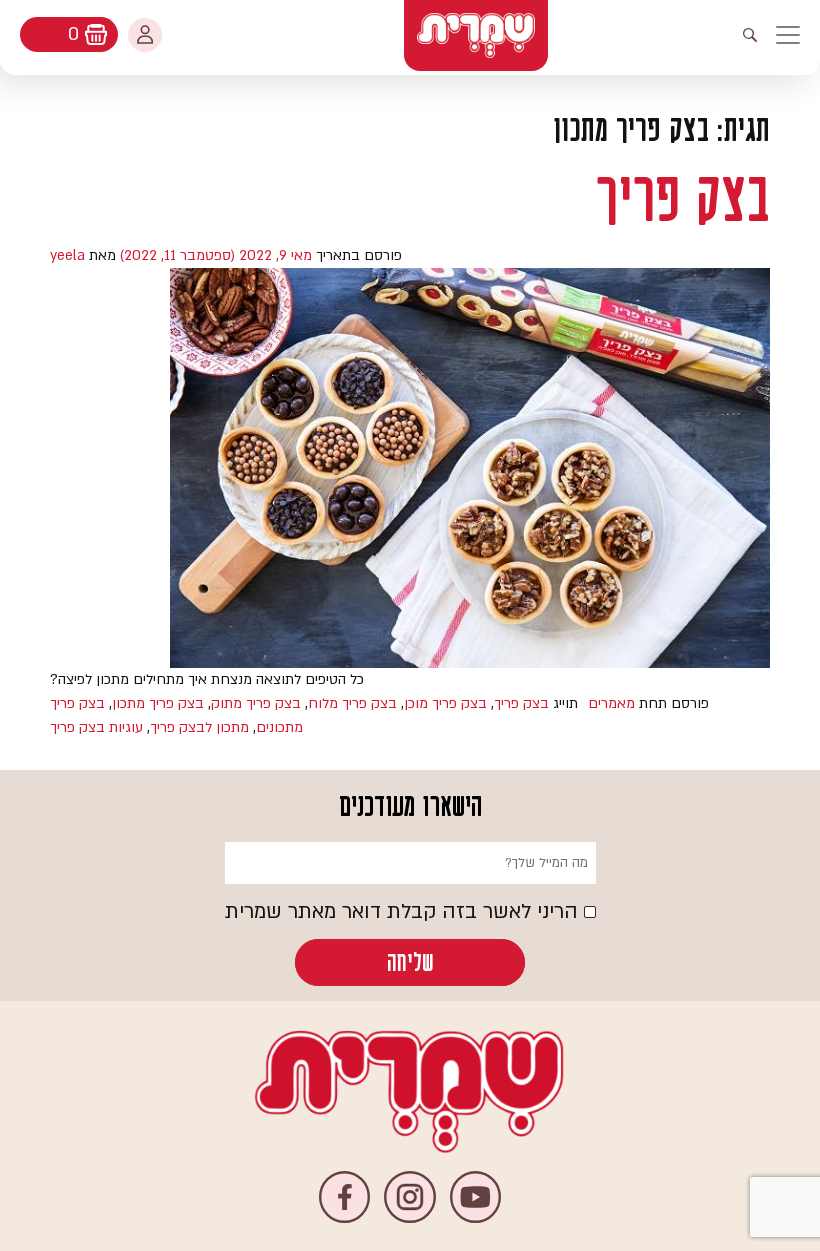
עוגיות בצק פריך (96, 727)
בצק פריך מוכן (445, 703)
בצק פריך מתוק (256, 703)
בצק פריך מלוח (352, 703)
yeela (67, 255)
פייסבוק (344, 1196)
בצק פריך (683, 198)
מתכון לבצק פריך (199, 727)
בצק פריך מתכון (158, 703)
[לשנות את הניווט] (797, 35)
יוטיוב (475, 1196)
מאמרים (611, 703)
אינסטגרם (409, 1196)
